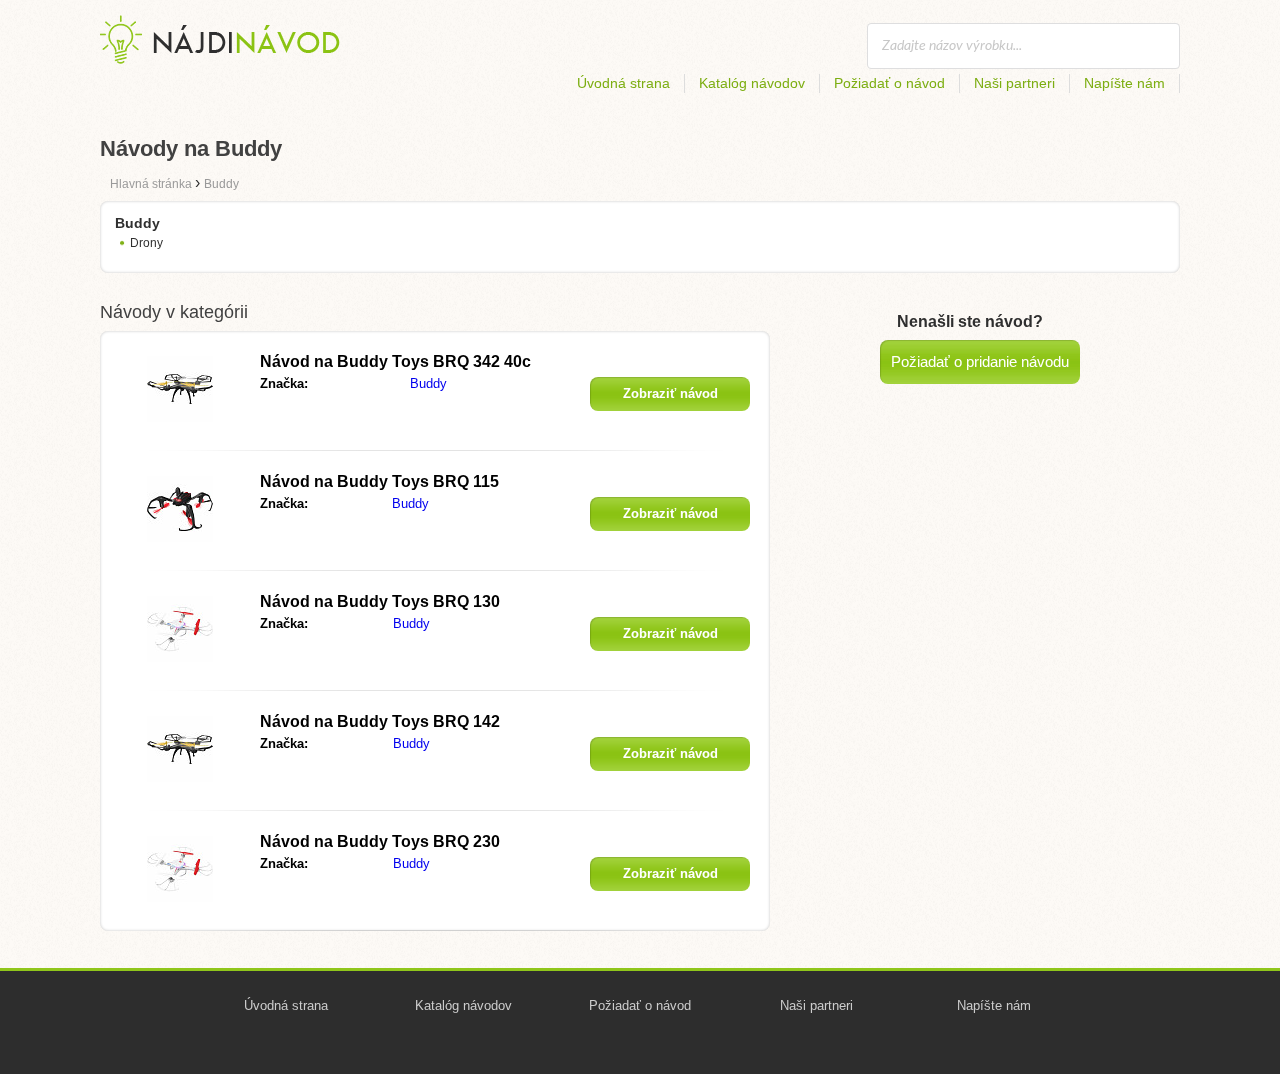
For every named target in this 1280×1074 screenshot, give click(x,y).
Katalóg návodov (752, 83)
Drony (146, 243)
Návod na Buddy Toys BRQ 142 (380, 721)
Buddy (428, 383)
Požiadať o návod (889, 83)
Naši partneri (1014, 83)
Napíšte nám (1124, 83)
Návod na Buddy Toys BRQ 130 (380, 601)
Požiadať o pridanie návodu (980, 361)
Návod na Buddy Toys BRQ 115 (379, 481)
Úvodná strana (623, 83)
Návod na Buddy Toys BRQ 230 (380, 841)
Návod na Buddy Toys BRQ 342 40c (395, 361)
